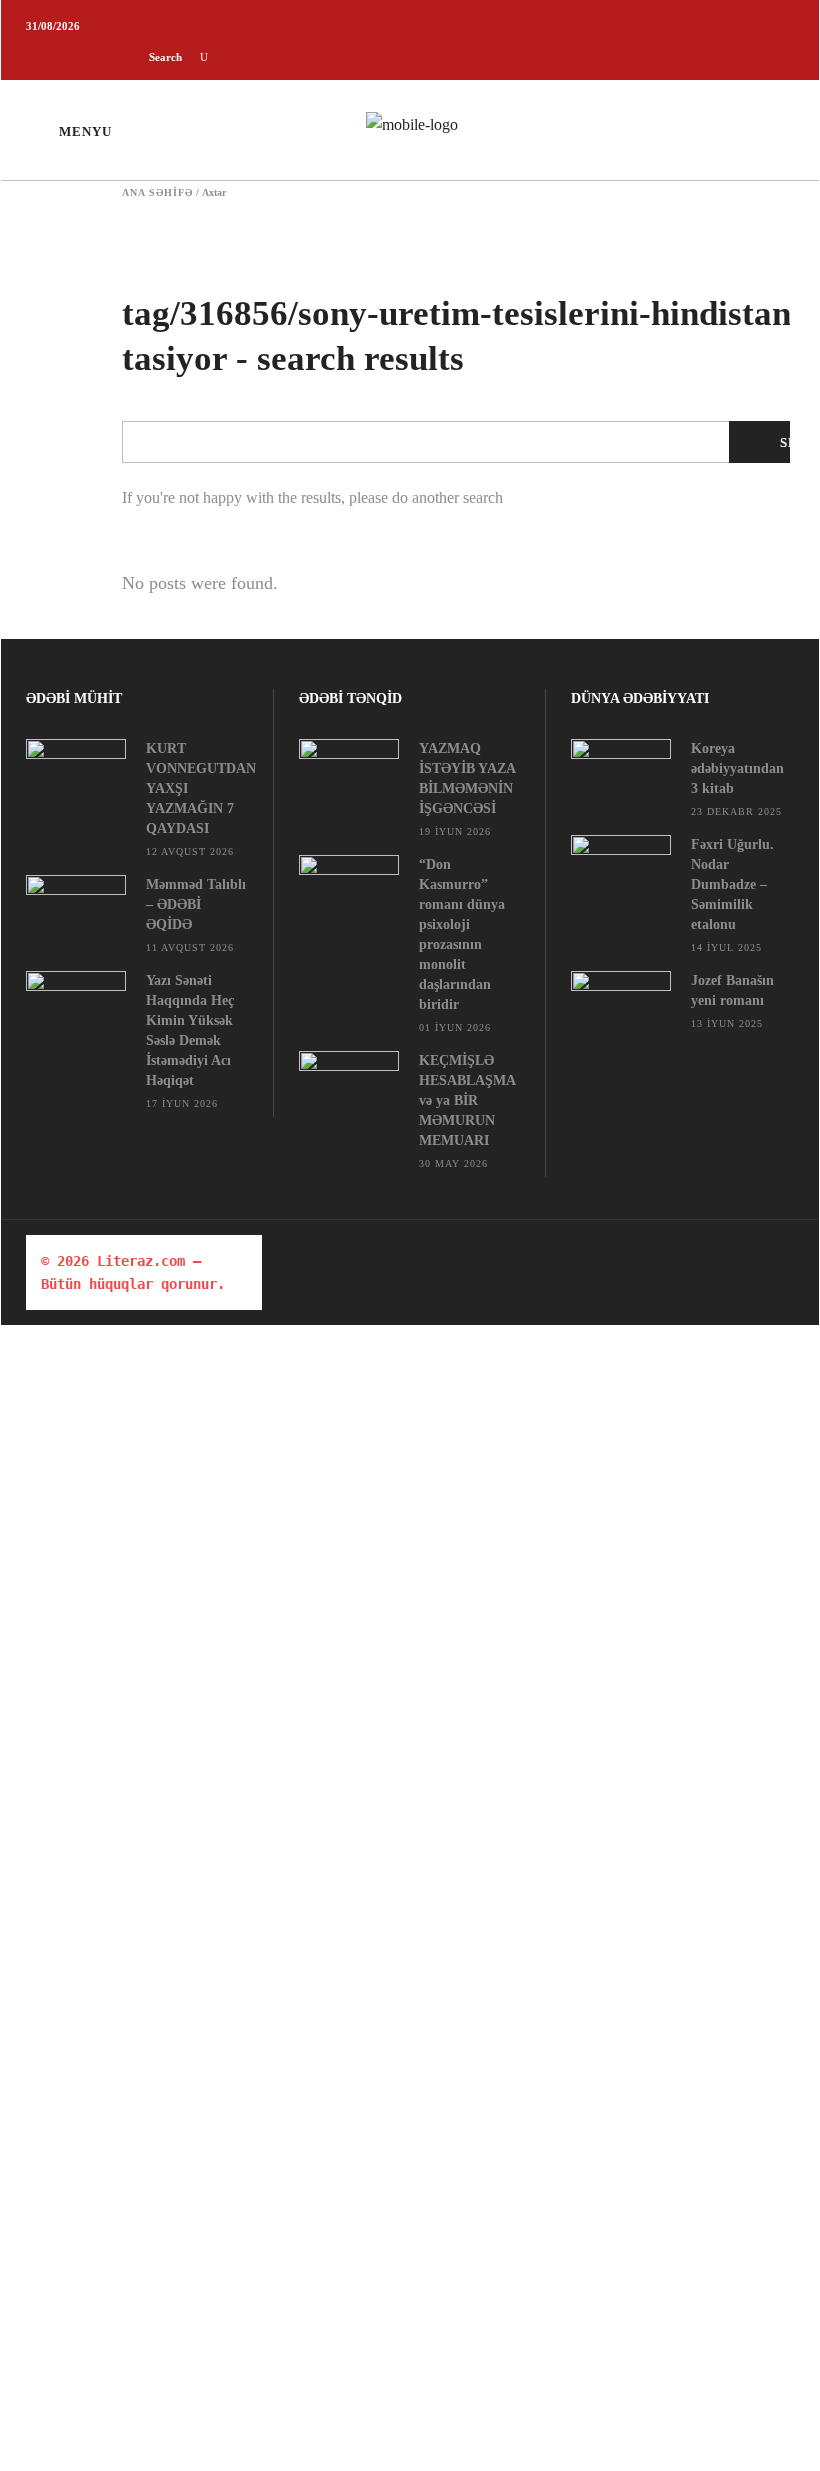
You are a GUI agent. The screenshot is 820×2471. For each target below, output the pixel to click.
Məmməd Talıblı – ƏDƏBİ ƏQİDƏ (196, 904)
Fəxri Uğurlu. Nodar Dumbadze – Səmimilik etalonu (732, 884)
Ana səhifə (157, 193)
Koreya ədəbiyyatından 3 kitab (737, 768)
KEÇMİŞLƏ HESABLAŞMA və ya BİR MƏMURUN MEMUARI (467, 1100)
